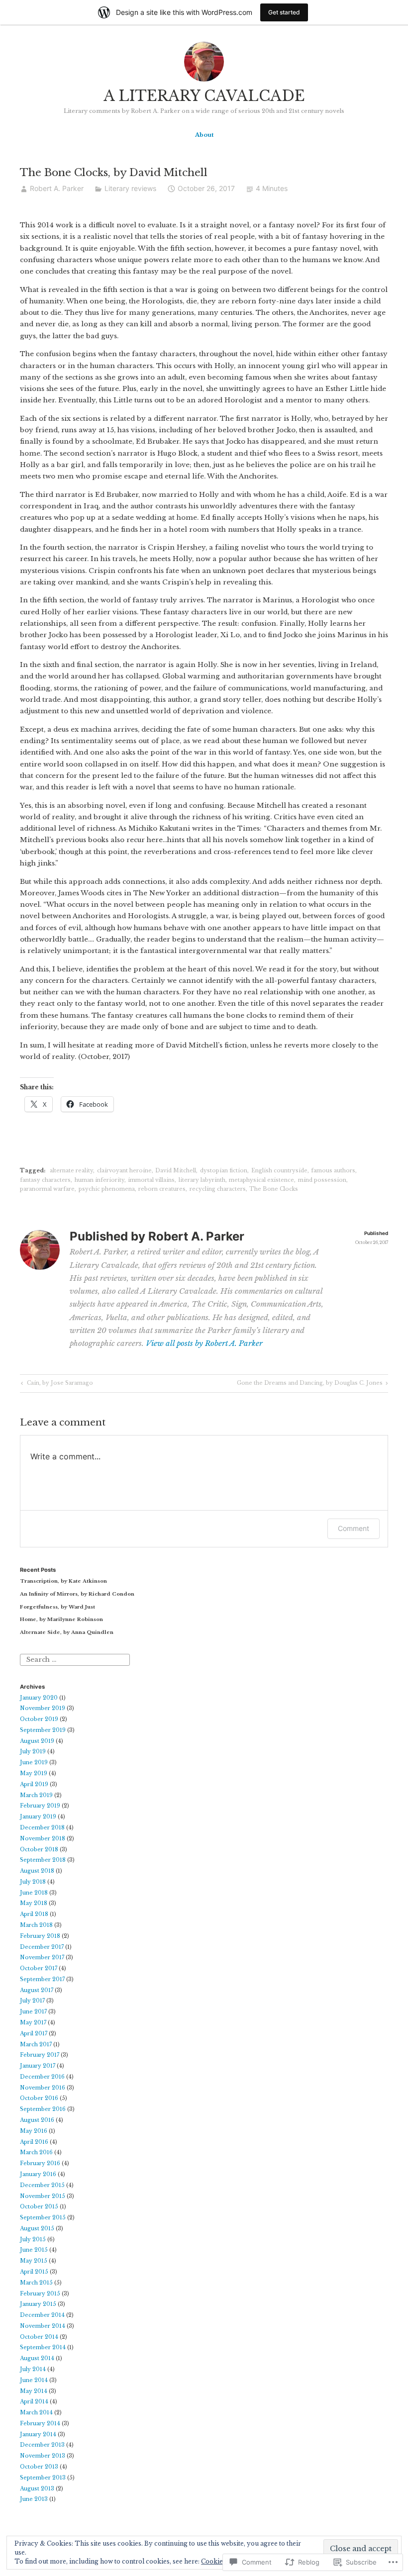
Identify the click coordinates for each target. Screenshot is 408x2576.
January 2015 (38, 2304)
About (204, 135)
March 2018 (36, 1925)
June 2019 (34, 1763)
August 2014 (37, 2358)
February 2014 (40, 2424)
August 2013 (37, 2489)
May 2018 (34, 1903)
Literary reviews (130, 188)
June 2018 (34, 1893)
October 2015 (39, 2207)
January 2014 (38, 2434)
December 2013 (42, 2445)
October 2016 (39, 2098)
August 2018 (37, 1871)
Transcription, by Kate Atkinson (63, 1581)
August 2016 (37, 2120)
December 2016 (42, 2077)
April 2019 (34, 1784)
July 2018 (33, 1882)
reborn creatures (162, 1189)
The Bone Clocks (274, 1189)
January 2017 (38, 2066)
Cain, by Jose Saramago (56, 1384)
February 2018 (40, 1936)
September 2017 (42, 1979)
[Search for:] (75, 1660)
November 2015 (43, 2196)
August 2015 (37, 2229)
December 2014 (42, 2315)
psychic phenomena (107, 1189)
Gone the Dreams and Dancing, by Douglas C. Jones (310, 1384)
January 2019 (38, 1817)
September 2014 (43, 2347)
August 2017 (37, 1990)
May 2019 (34, 1773)
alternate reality (71, 1171)
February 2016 (40, 2163)
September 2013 (43, 2478)
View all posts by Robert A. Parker (204, 1343)
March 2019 (36, 1795)
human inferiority (100, 1180)
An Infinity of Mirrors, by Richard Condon (77, 1594)
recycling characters (218, 1189)
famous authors (333, 1171)
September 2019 (43, 1730)
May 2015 (34, 2261)
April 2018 (34, 1914)
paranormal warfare (47, 1189)
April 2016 (34, 2142)
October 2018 (39, 1850)
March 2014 (36, 2413)
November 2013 (43, 2456)
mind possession (322, 1180)
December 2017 (42, 1947)
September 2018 (43, 1860)
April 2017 (34, 2034)
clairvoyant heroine (124, 1171)
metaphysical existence (261, 1180)
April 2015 (34, 2272)
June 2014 (34, 2380)
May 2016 (34, 2131)
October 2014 (39, 2337)
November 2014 (43, 2326)
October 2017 (39, 1968)
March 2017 (36, 2045)
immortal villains (151, 1180)
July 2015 (33, 2240)
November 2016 (43, 2088)
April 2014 (34, 2402)
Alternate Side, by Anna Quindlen (67, 1632)
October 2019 (39, 1719)
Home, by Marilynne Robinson (61, 1619)
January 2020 (39, 1698)
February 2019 (40, 1806)
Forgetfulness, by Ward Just (57, 1607)
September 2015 (43, 2218)
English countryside (279, 1171)
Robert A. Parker (57, 188)
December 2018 (42, 1828)
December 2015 (42, 2185)
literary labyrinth (202, 1180)
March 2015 (36, 2283)
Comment (354, 1528)
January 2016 (38, 2174)
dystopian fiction (224, 1171)
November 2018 (43, 1839)
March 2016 (36, 2152)
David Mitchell (176, 1171)
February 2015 (40, 2294)
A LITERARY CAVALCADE (204, 96)
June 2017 (33, 2012)
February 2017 (40, 2055)
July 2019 (33, 1752)
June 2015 (34, 2250)
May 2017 (33, 2023)
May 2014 (34, 2391)
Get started (284, 12)
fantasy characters (45, 1180)
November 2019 (43, 1708)
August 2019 (37, 1741)
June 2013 (34, 2499)
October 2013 (39, 2467)
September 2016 (43, 2109)
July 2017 (32, 2001)
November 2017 (42, 1957)
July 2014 (33, 2369)
